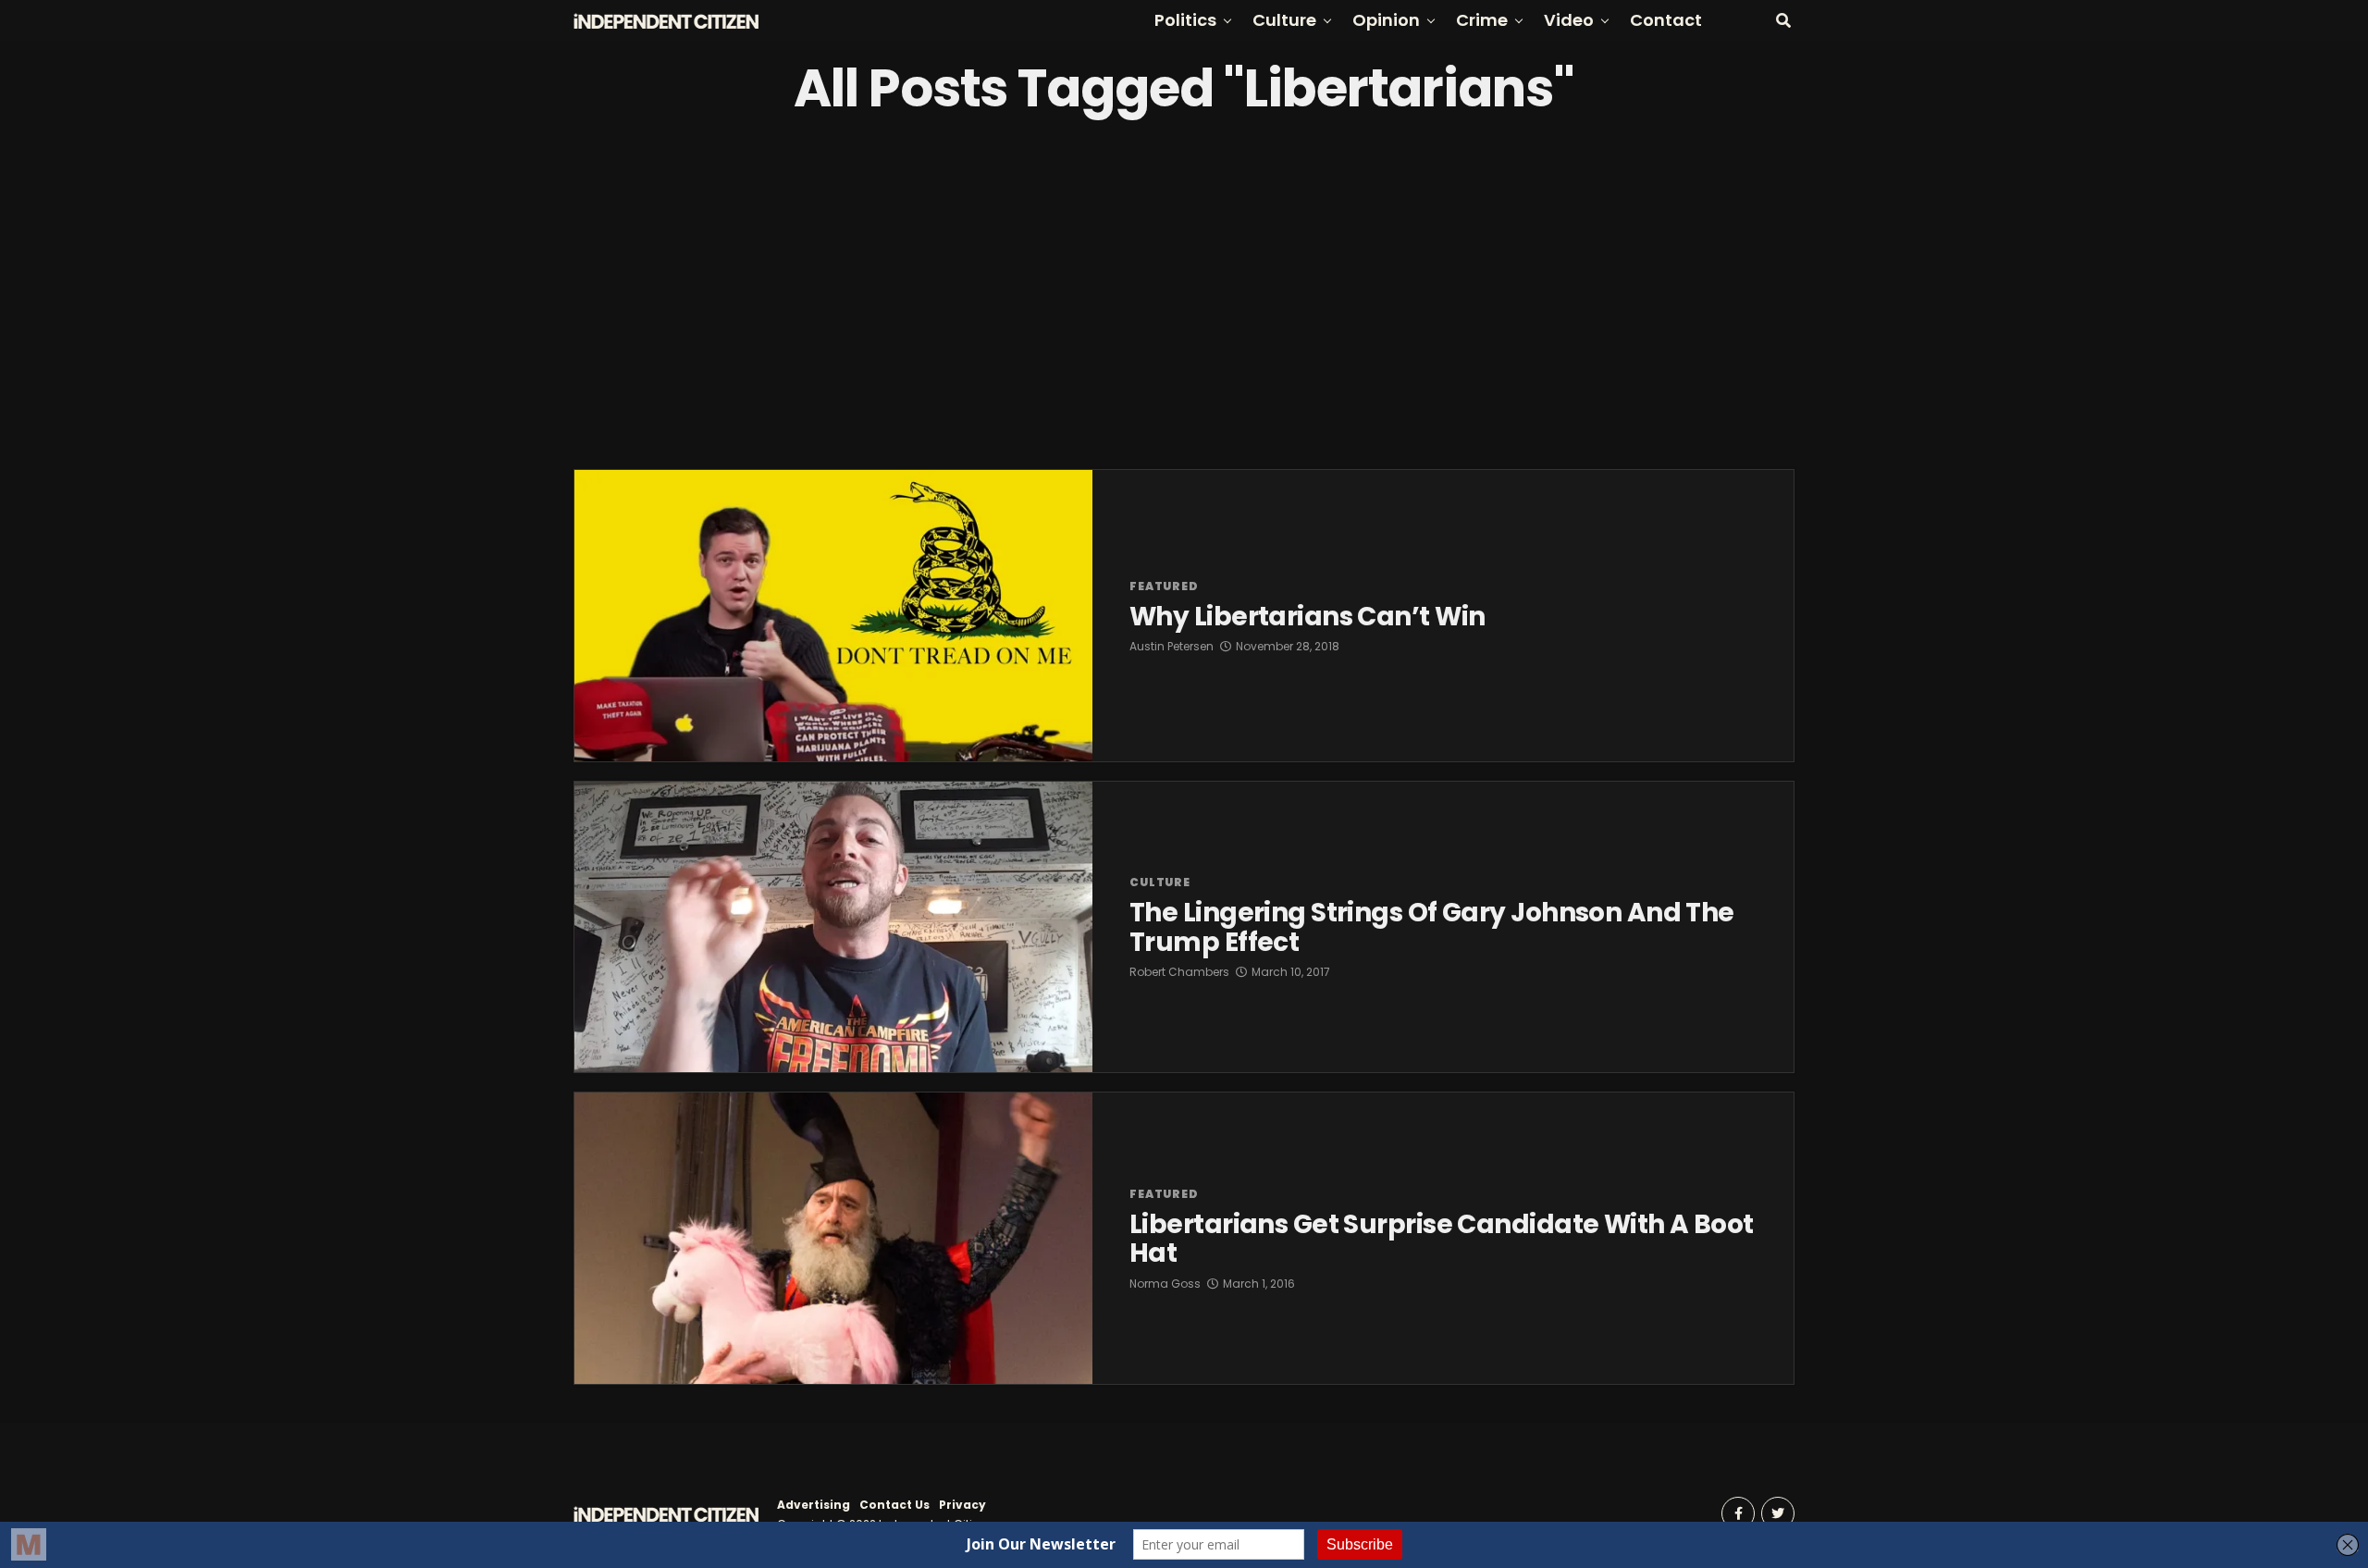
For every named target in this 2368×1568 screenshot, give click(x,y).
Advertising (814, 1505)
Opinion (1386, 20)
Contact (1666, 20)
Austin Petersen (1172, 646)
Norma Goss (1165, 1284)
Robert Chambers (1179, 972)
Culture (1284, 20)
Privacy (962, 1505)
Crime (1482, 20)
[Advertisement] (1184, 293)
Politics (1185, 20)
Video (1569, 20)
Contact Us (894, 1505)
